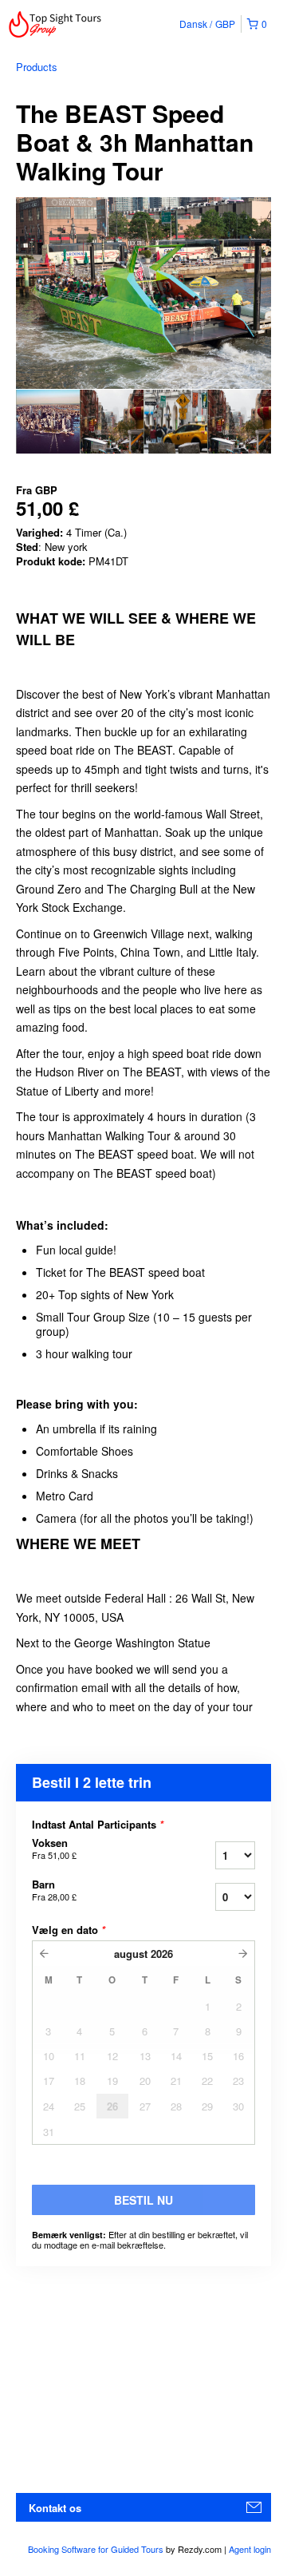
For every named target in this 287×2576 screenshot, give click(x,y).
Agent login (250, 2549)
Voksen (54, 1849)
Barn (54, 1890)
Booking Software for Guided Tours (97, 2549)
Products (37, 67)
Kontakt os (55, 2508)
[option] (48, 422)
